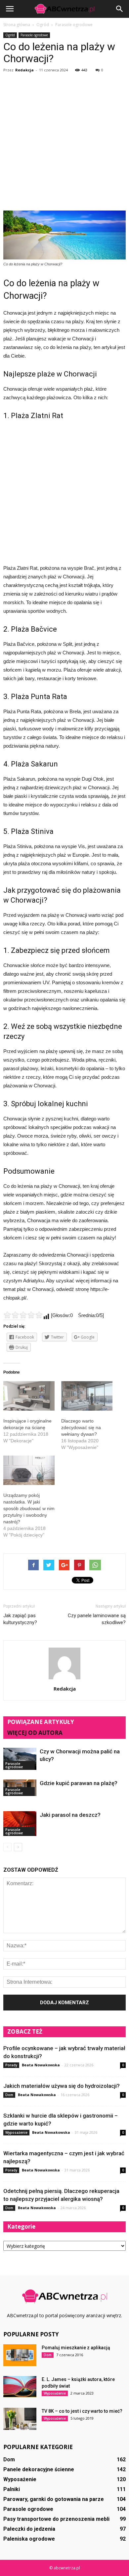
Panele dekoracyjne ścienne (39, 2469)
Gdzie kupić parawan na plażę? (79, 1783)
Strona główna (17, 25)
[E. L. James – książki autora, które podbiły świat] (20, 2387)
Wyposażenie (16, 2132)
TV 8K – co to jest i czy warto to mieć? (82, 2411)
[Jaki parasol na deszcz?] (20, 1824)
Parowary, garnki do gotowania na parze (54, 2499)
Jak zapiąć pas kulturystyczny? (20, 1619)
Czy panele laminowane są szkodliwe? (97, 1619)
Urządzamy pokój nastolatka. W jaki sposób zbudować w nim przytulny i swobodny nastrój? (29, 1508)
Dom (9, 2095)
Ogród (10, 35)
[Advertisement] (64, 143)
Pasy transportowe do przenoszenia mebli (56, 2519)
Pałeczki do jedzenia (29, 2529)
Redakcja (24, 70)
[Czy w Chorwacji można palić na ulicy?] (20, 1759)
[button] (120, 9)
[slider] (23, 1315)
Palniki (12, 2489)
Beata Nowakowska (41, 2065)
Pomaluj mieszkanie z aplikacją (76, 2348)
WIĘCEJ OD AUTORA (35, 1733)
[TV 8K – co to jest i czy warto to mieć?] (20, 2419)
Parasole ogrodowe (34, 35)
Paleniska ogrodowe (29, 2539)
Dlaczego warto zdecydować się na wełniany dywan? (81, 1427)
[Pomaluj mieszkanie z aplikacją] (20, 2355)
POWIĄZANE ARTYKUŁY (41, 1722)
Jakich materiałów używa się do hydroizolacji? (62, 2086)
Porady (11, 2065)
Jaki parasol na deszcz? (70, 1815)
